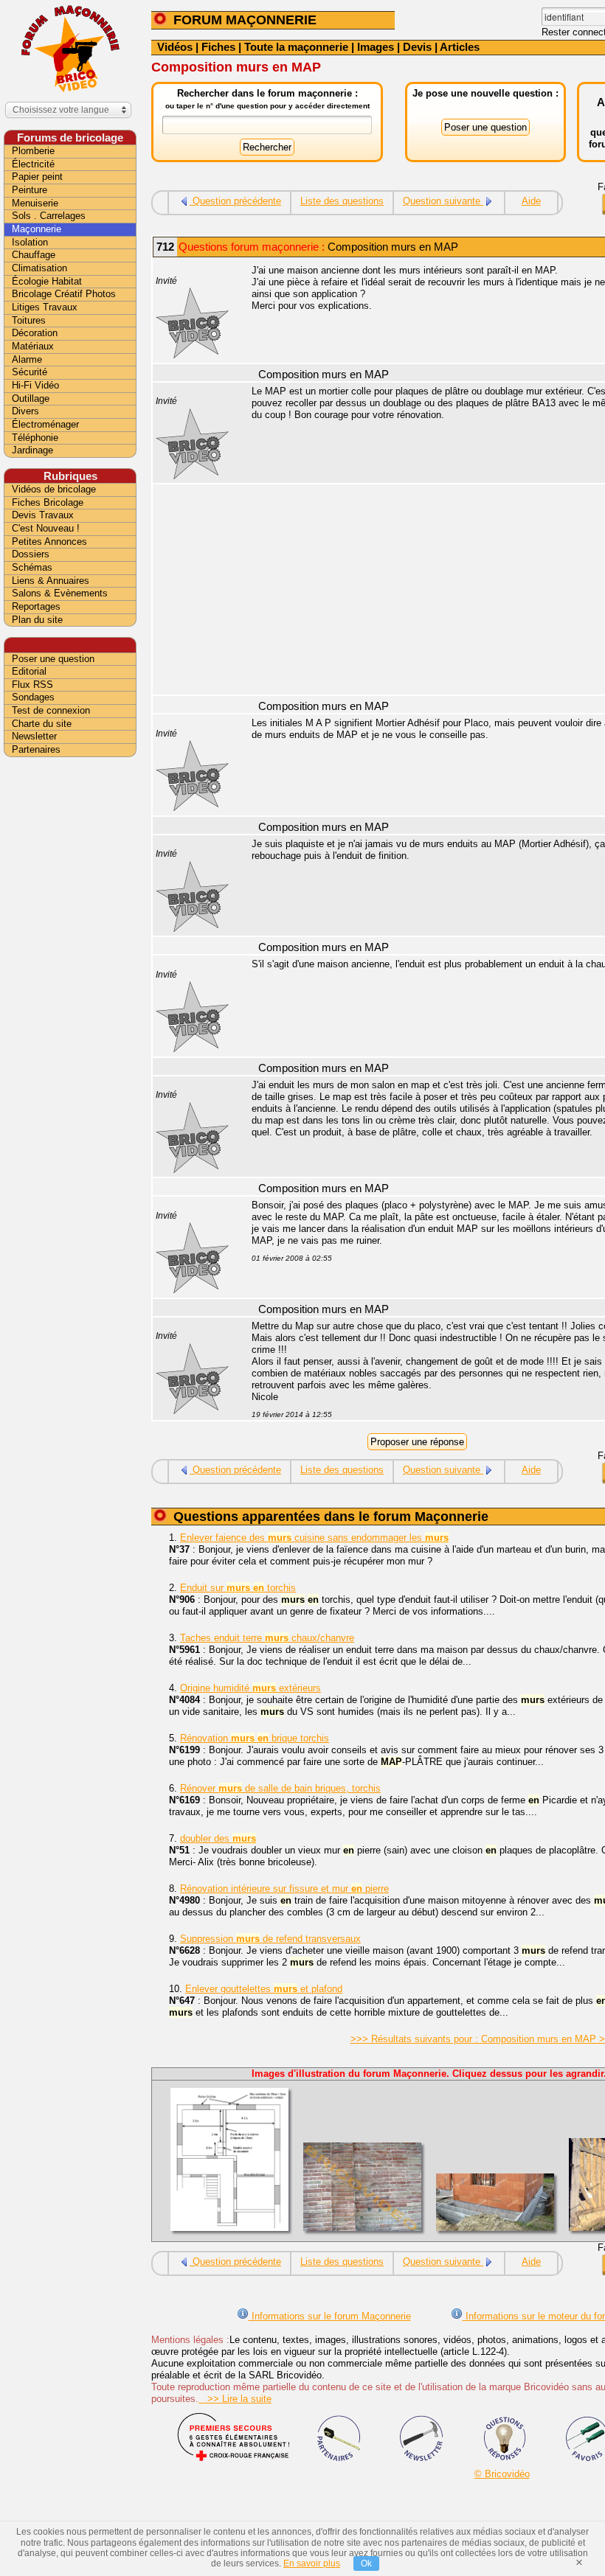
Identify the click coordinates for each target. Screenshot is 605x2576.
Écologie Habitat (47, 281)
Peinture (30, 190)
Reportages (36, 606)
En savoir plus (312, 2563)
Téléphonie (35, 438)
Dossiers (31, 554)
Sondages (33, 697)
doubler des (218, 1838)
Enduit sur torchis (238, 1588)
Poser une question (53, 659)
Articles (460, 47)
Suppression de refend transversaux (270, 1939)
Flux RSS (32, 685)
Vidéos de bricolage (54, 489)
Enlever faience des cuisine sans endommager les (314, 1538)
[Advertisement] (70, 993)
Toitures (29, 320)
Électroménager (45, 424)
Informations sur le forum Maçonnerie (330, 2316)
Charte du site (42, 724)
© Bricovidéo (502, 2474)
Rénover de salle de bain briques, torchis (280, 1788)
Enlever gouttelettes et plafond (264, 1989)
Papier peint (37, 177)
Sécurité (30, 372)
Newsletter (34, 736)
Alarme (27, 359)
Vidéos (175, 47)
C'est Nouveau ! (46, 528)
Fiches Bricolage (48, 502)
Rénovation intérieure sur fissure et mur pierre (284, 1889)
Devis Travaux (43, 515)
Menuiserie (35, 203)
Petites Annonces (49, 542)
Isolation (30, 242)
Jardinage (32, 450)
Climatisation (39, 268)
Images (376, 47)
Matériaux (33, 346)
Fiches (218, 47)
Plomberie (33, 151)
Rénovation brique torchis (255, 1738)
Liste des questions (342, 201)
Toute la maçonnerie (296, 47)
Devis (417, 47)
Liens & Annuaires (51, 581)
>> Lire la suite (235, 2399)
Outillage (31, 398)
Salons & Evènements (60, 593)
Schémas (32, 567)
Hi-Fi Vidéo (35, 385)
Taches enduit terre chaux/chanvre (267, 1638)
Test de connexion (51, 710)
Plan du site (37, 620)
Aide (531, 201)
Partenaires (36, 749)
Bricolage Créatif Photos (64, 294)
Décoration (35, 333)
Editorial (29, 671)
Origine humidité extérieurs (250, 1688)
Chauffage (34, 255)
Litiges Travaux (45, 307)
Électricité (33, 164)
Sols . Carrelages (49, 216)
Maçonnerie (37, 229)
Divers (25, 411)
